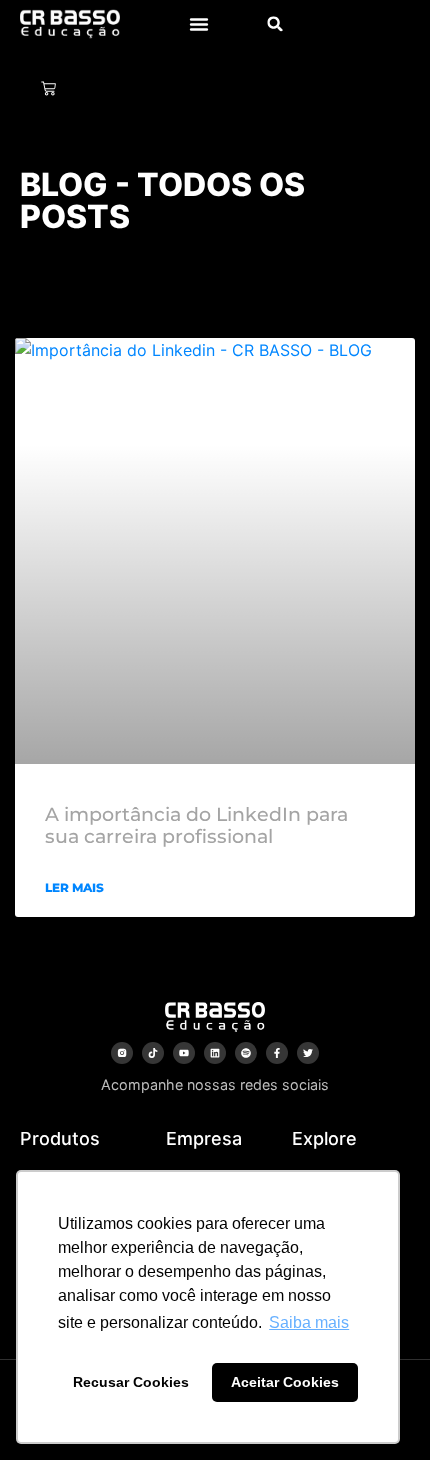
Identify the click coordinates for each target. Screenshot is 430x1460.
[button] (199, 24)
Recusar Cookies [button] (131, 1382)
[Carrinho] (48, 88)
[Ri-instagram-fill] (122, 1053)
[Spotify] (246, 1053)
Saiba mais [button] (309, 1322)
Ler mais (74, 887)
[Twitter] (308, 1053)
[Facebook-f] (277, 1053)
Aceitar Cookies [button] (285, 1382)
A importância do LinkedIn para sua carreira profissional (196, 826)
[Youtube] (184, 1053)
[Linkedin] (215, 1053)
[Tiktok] (153, 1053)
